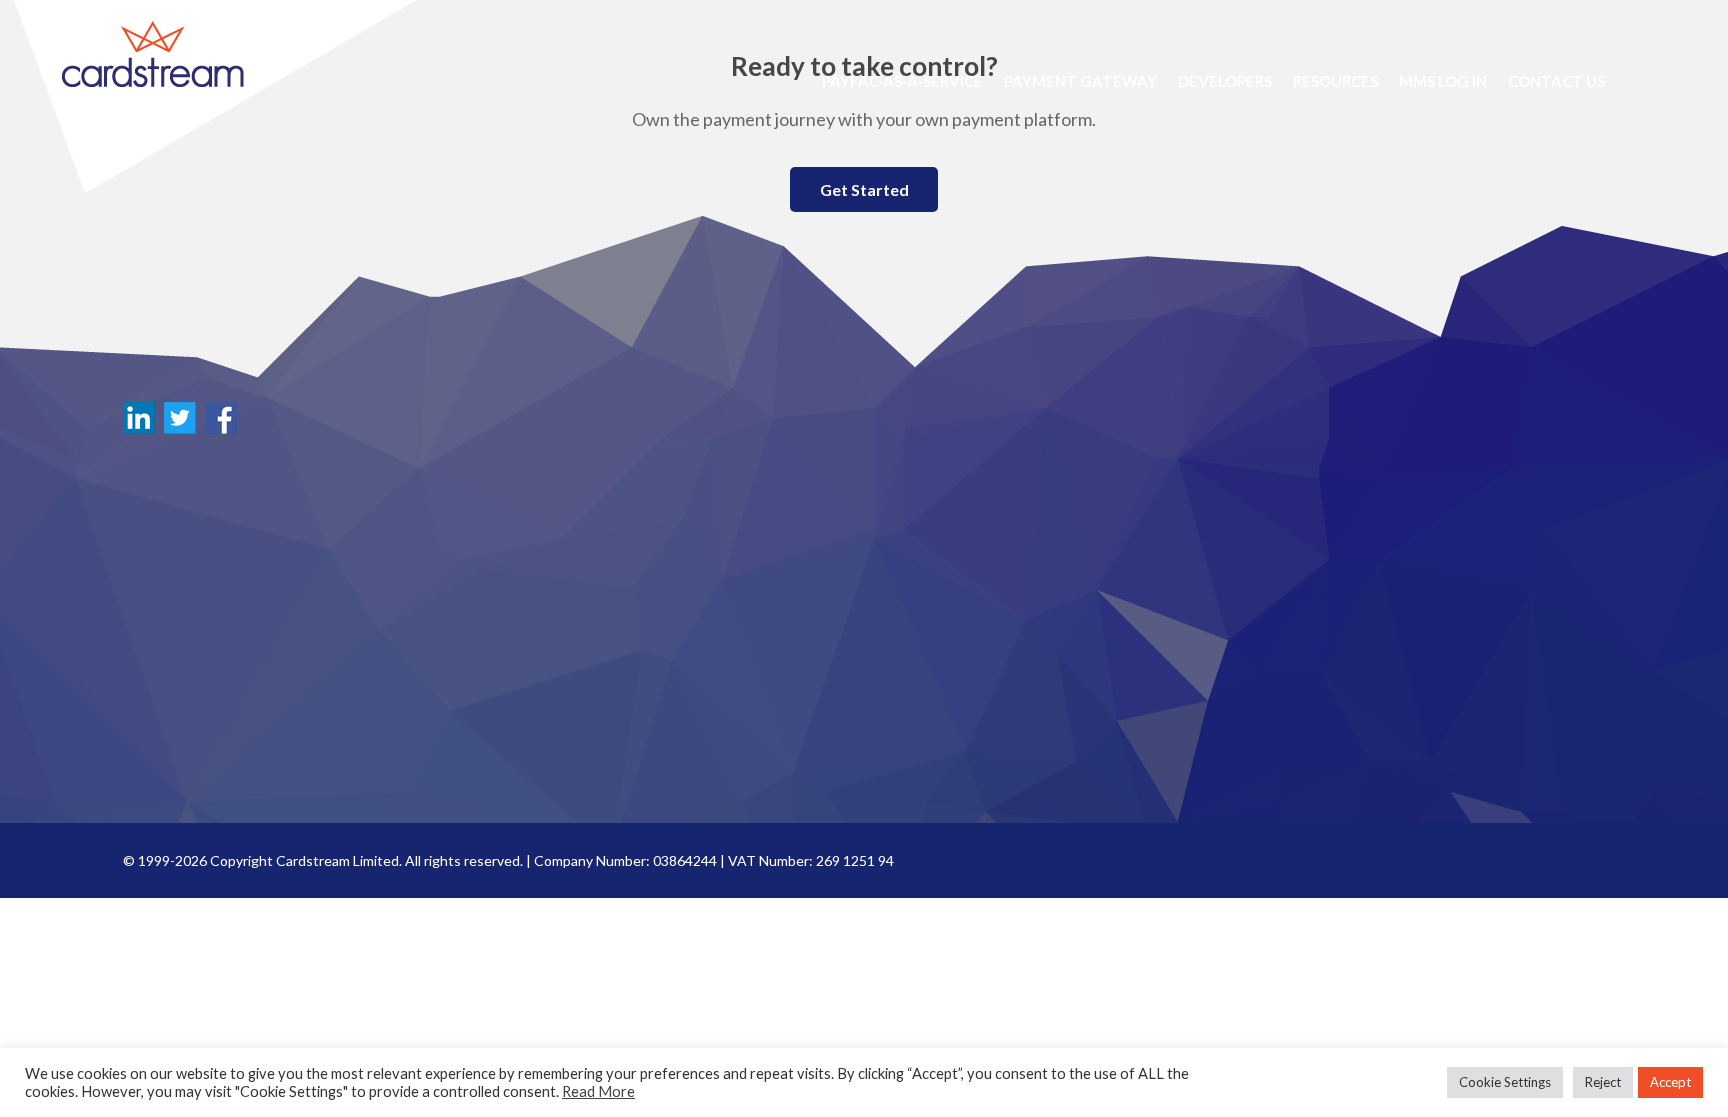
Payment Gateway (1080, 81)
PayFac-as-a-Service (902, 81)
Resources (1335, 81)
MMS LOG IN (1443, 81)
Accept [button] (1670, 1082)
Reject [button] (1603, 1082)
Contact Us (1556, 81)
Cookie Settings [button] (1505, 1082)
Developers (1225, 81)
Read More (598, 1091)
